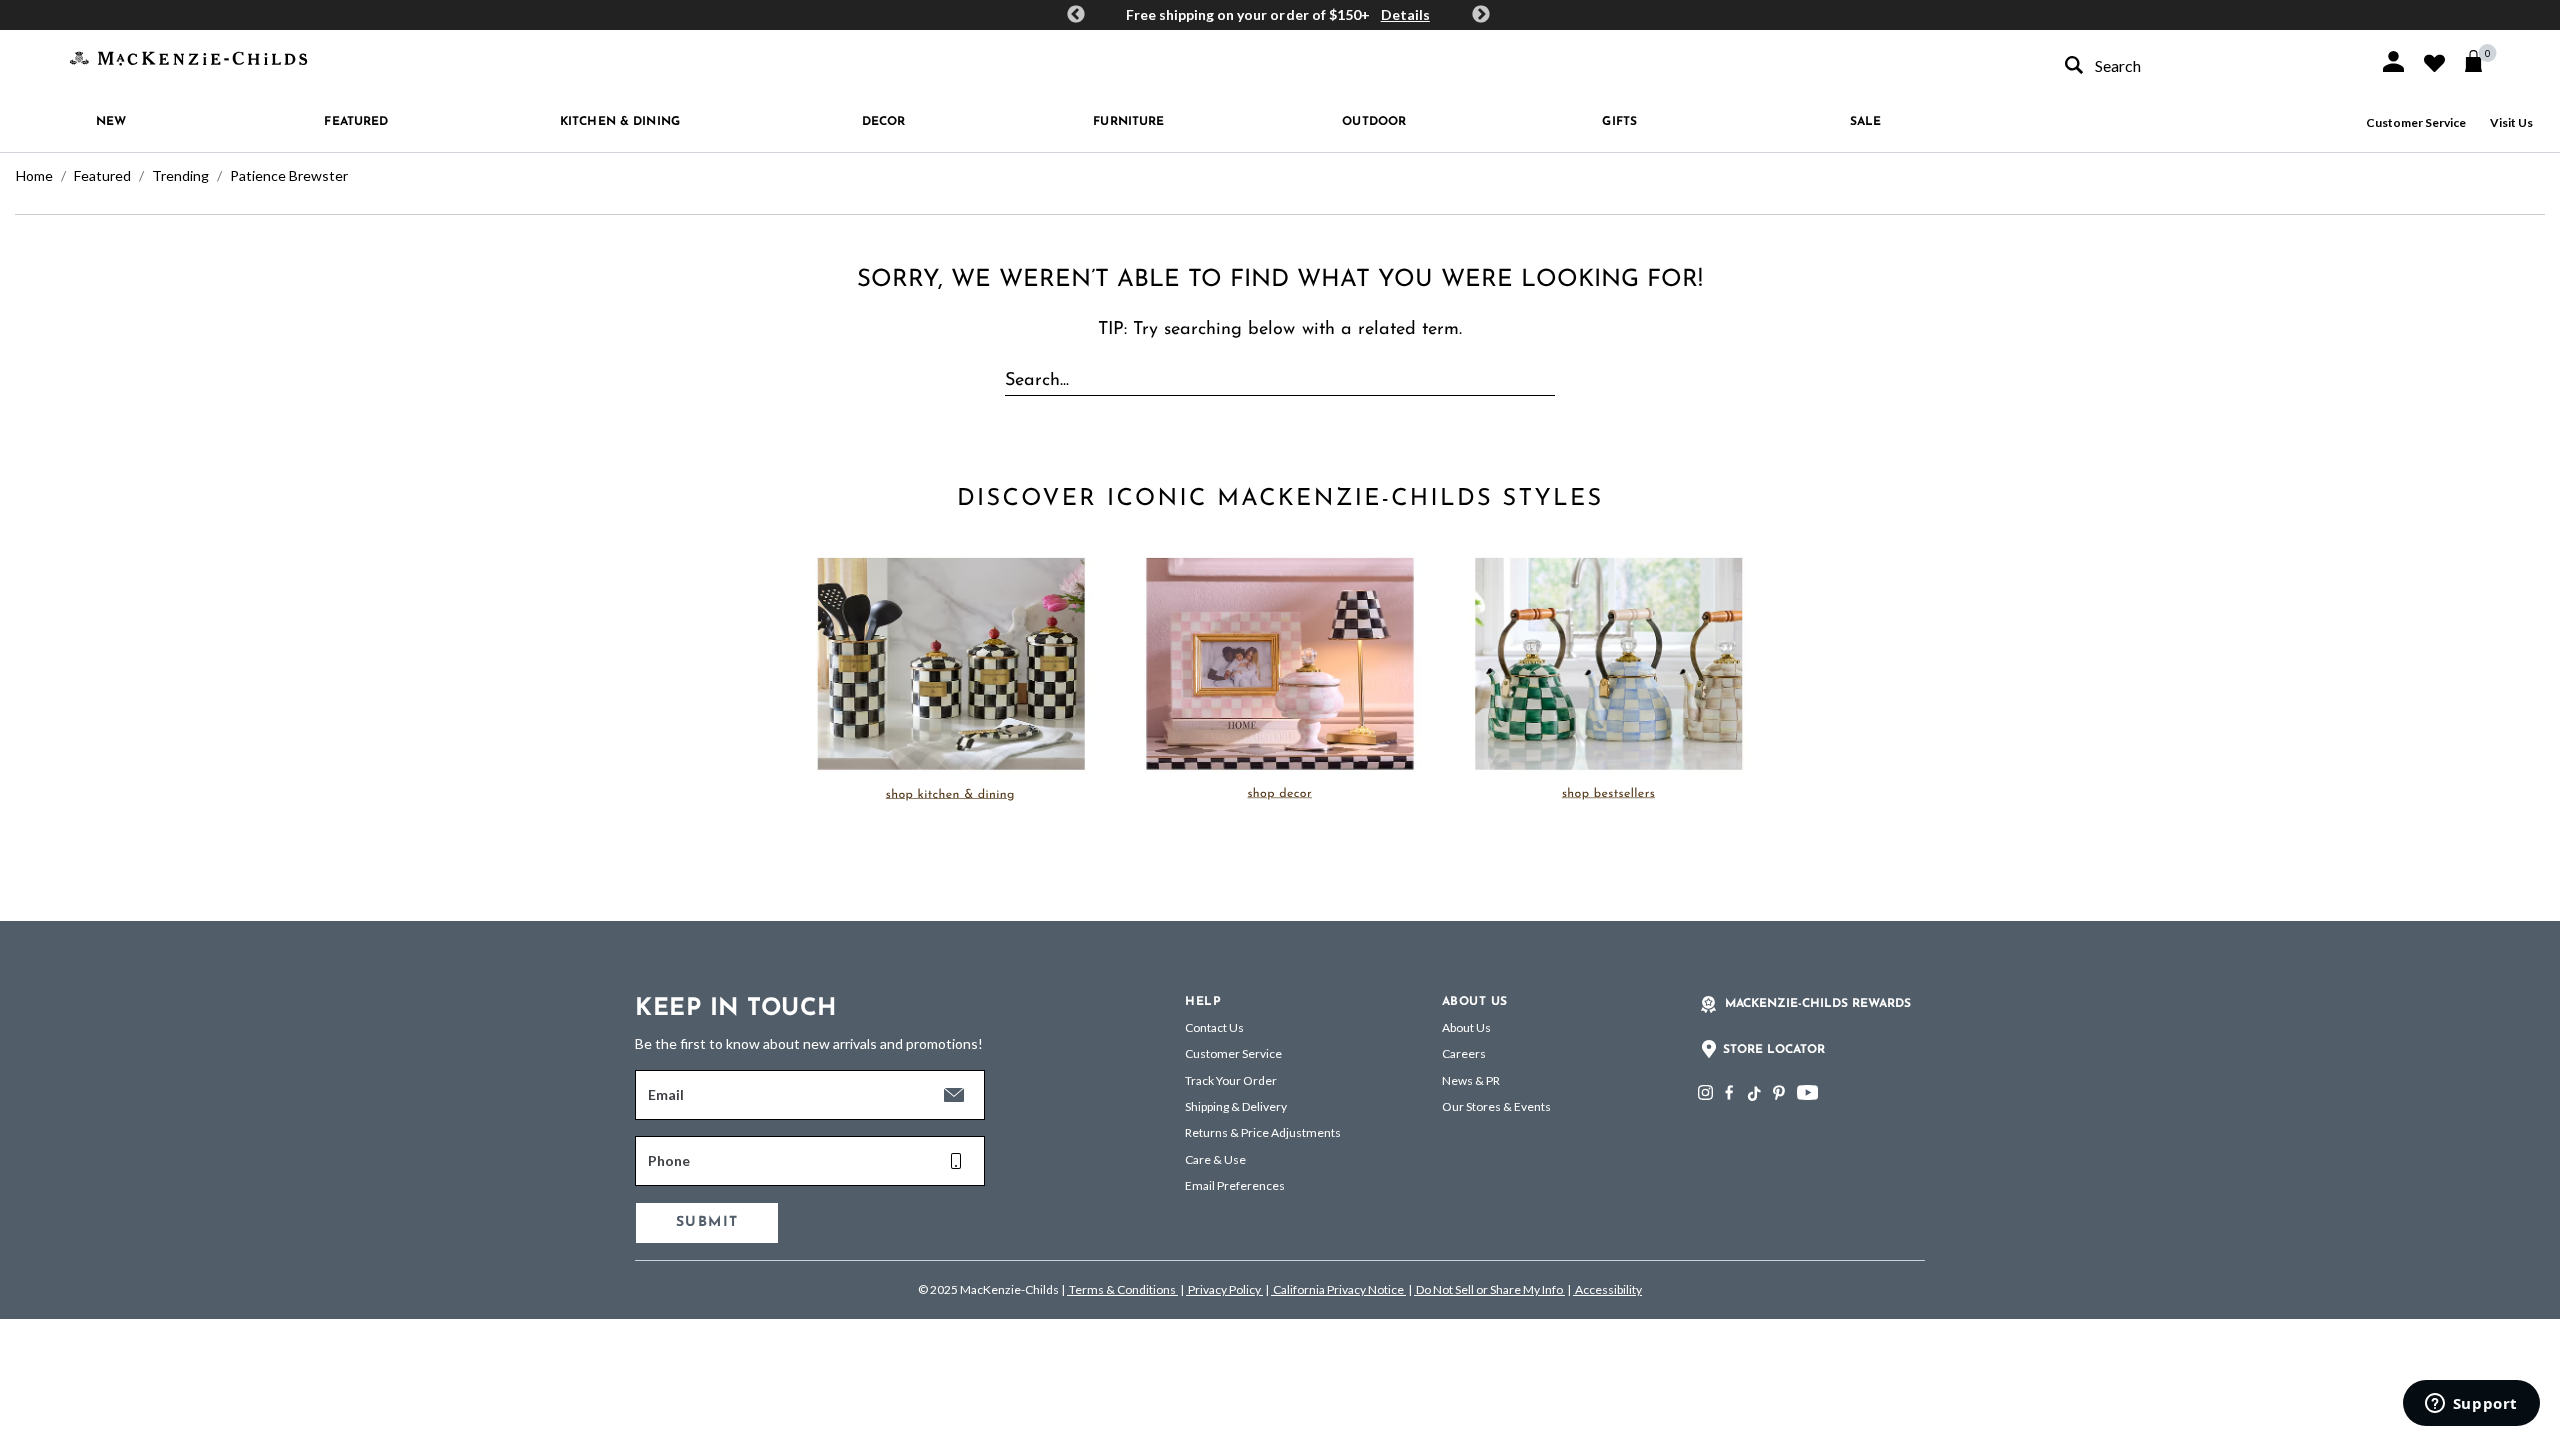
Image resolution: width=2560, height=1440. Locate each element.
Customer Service (2416, 122)
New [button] (111, 122)
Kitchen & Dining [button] (620, 122)
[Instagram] (1705, 1092)
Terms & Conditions (1122, 1289)
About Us (1466, 1027)
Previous (1076, 15)
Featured (102, 175)
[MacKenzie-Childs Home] (188, 56)
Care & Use (1215, 1159)
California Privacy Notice (1338, 1289)
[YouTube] (1807, 1092)
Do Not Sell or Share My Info (1489, 1289)
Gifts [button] (1619, 122)
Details (1405, 14)
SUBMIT (707, 1222)
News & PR (1471, 1080)
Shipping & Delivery (1236, 1106)
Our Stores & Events (1496, 1106)
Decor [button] (884, 122)
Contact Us (1214, 1027)
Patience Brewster (289, 175)
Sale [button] (1865, 122)
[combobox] (2204, 65)
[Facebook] (1729, 1092)
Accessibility (1607, 1289)
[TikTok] (1753, 1094)
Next (1481, 15)
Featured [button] (356, 122)
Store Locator (1774, 1050)
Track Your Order (1231, 1080)
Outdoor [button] (1374, 122)
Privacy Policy (1224, 1289)
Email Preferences (1235, 1185)
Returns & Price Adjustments (1263, 1132)
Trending (180, 175)
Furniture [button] (1128, 122)
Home (34, 175)
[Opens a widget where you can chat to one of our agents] (2471, 1405)
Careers (1464, 1053)
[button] (2393, 61)
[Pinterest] (1779, 1092)
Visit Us (2511, 122)
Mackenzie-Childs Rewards (1818, 1004)
